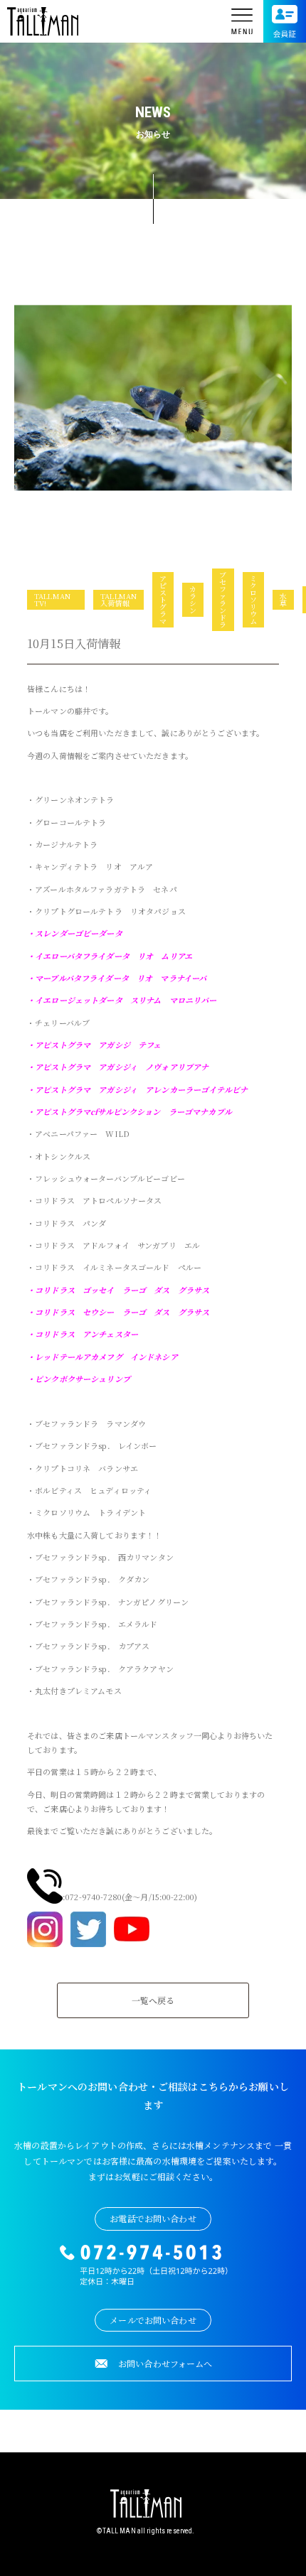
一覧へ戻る (153, 2000)
